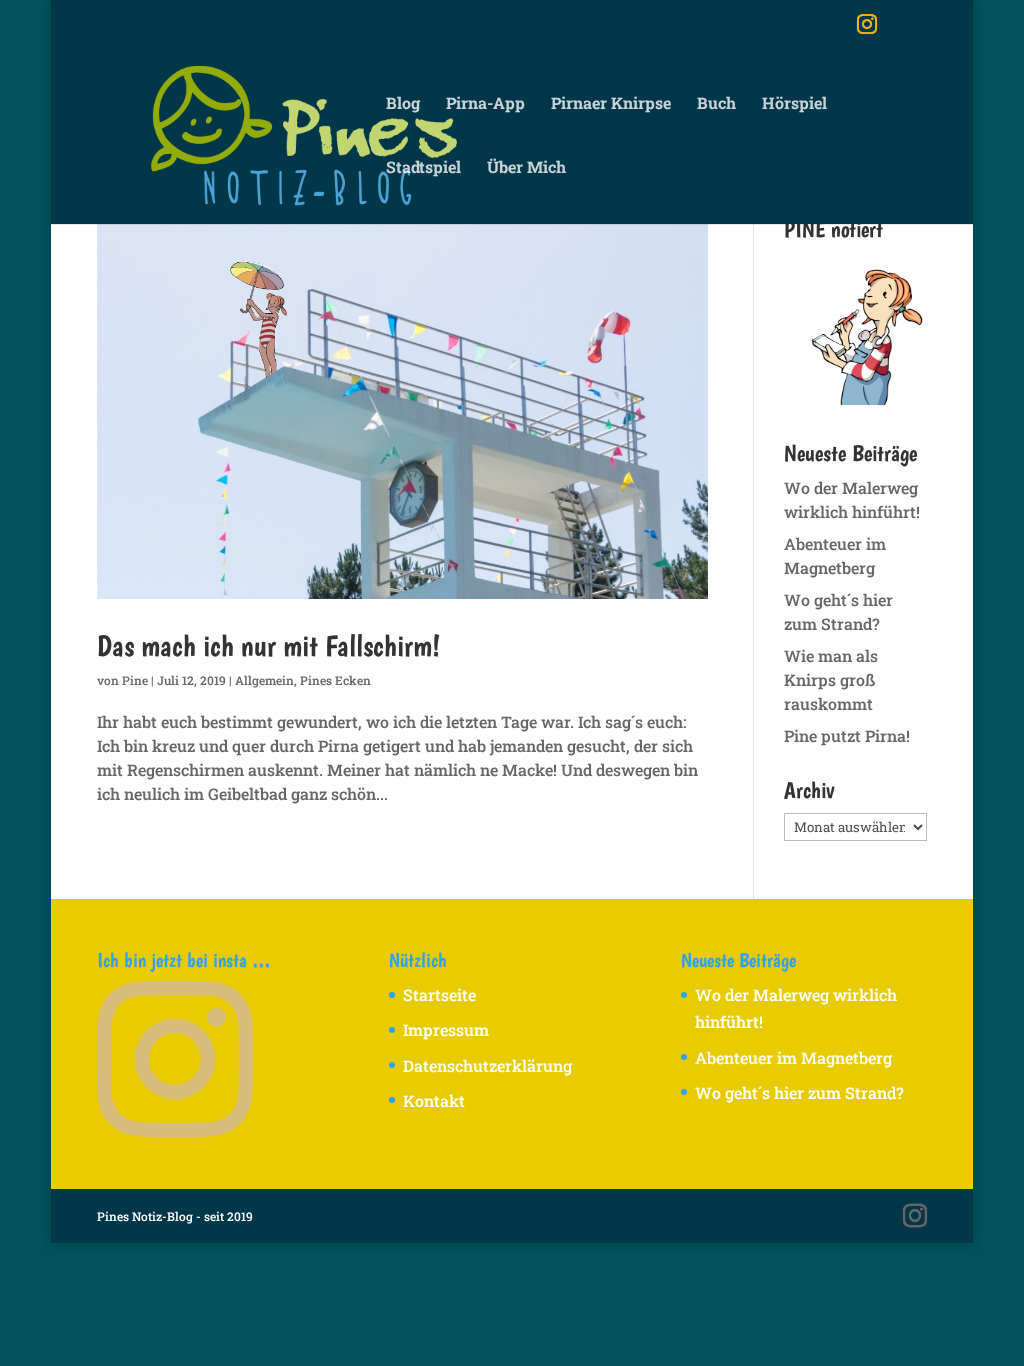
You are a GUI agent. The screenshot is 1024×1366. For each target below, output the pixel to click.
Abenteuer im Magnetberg (793, 1057)
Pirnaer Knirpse (611, 104)
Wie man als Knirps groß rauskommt (831, 679)
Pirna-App (485, 104)
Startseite (439, 994)
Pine (135, 680)
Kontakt (434, 1100)
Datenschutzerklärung (487, 1065)
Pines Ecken (335, 680)
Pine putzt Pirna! (847, 735)
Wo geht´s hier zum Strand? (799, 1092)
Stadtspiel (423, 168)
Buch (716, 104)
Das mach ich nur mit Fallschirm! (268, 645)
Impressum (446, 1029)
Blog (403, 104)
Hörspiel (794, 104)
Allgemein (264, 680)
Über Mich (526, 168)
